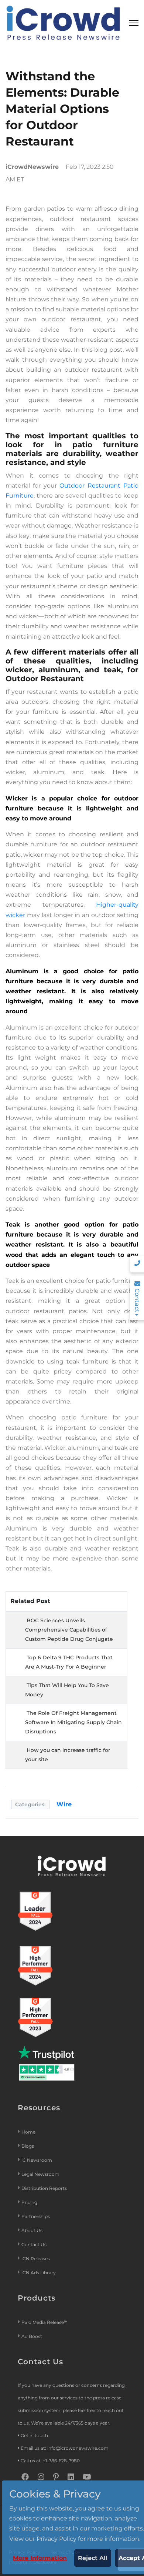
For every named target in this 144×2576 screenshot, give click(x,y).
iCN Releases (36, 2259)
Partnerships (36, 2216)
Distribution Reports (45, 2188)
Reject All (93, 2558)
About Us (32, 2230)
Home (28, 2132)
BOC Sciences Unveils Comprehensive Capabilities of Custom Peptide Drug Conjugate (69, 1630)
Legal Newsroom (41, 2174)
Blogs (28, 2146)
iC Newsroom (37, 2160)
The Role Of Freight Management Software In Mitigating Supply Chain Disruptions (73, 1722)
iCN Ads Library (39, 2273)
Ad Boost (32, 2336)
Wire (64, 1804)
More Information (40, 2558)
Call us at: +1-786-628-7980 (50, 2461)
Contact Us (34, 2244)
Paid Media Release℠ (44, 2322)
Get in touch (34, 2436)
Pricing (30, 2202)
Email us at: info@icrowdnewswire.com (65, 2448)
